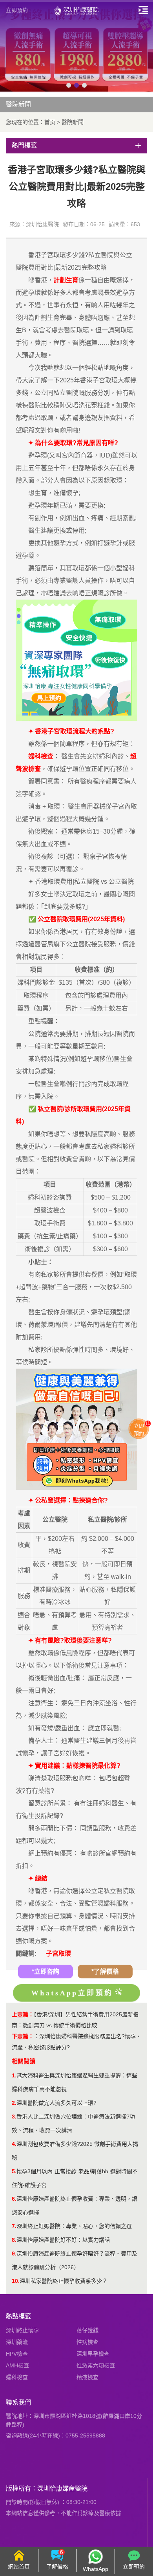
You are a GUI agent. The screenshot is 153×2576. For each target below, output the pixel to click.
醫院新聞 (73, 122)
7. (14, 2226)
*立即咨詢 (46, 1972)
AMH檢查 (17, 2365)
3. (14, 2117)
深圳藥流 (17, 2342)
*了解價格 (105, 1972)
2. (14, 2103)
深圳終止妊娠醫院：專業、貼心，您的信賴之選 (74, 2226)
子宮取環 (58, 1954)
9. (14, 2254)
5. (14, 2171)
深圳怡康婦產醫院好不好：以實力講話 (63, 2240)
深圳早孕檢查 (93, 2354)
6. (14, 2199)
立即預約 (17, 10)
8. (14, 2240)
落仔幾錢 (87, 2330)
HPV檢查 (17, 2354)
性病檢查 (87, 2342)
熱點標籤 (18, 2316)
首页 (50, 122)
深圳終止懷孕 (22, 2330)
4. (14, 2144)
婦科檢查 (17, 2377)
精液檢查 (87, 2377)
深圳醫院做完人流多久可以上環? (56, 2103)
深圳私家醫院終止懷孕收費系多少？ (64, 2281)
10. (16, 2281)
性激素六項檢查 (96, 2365)
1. (14, 2075)
